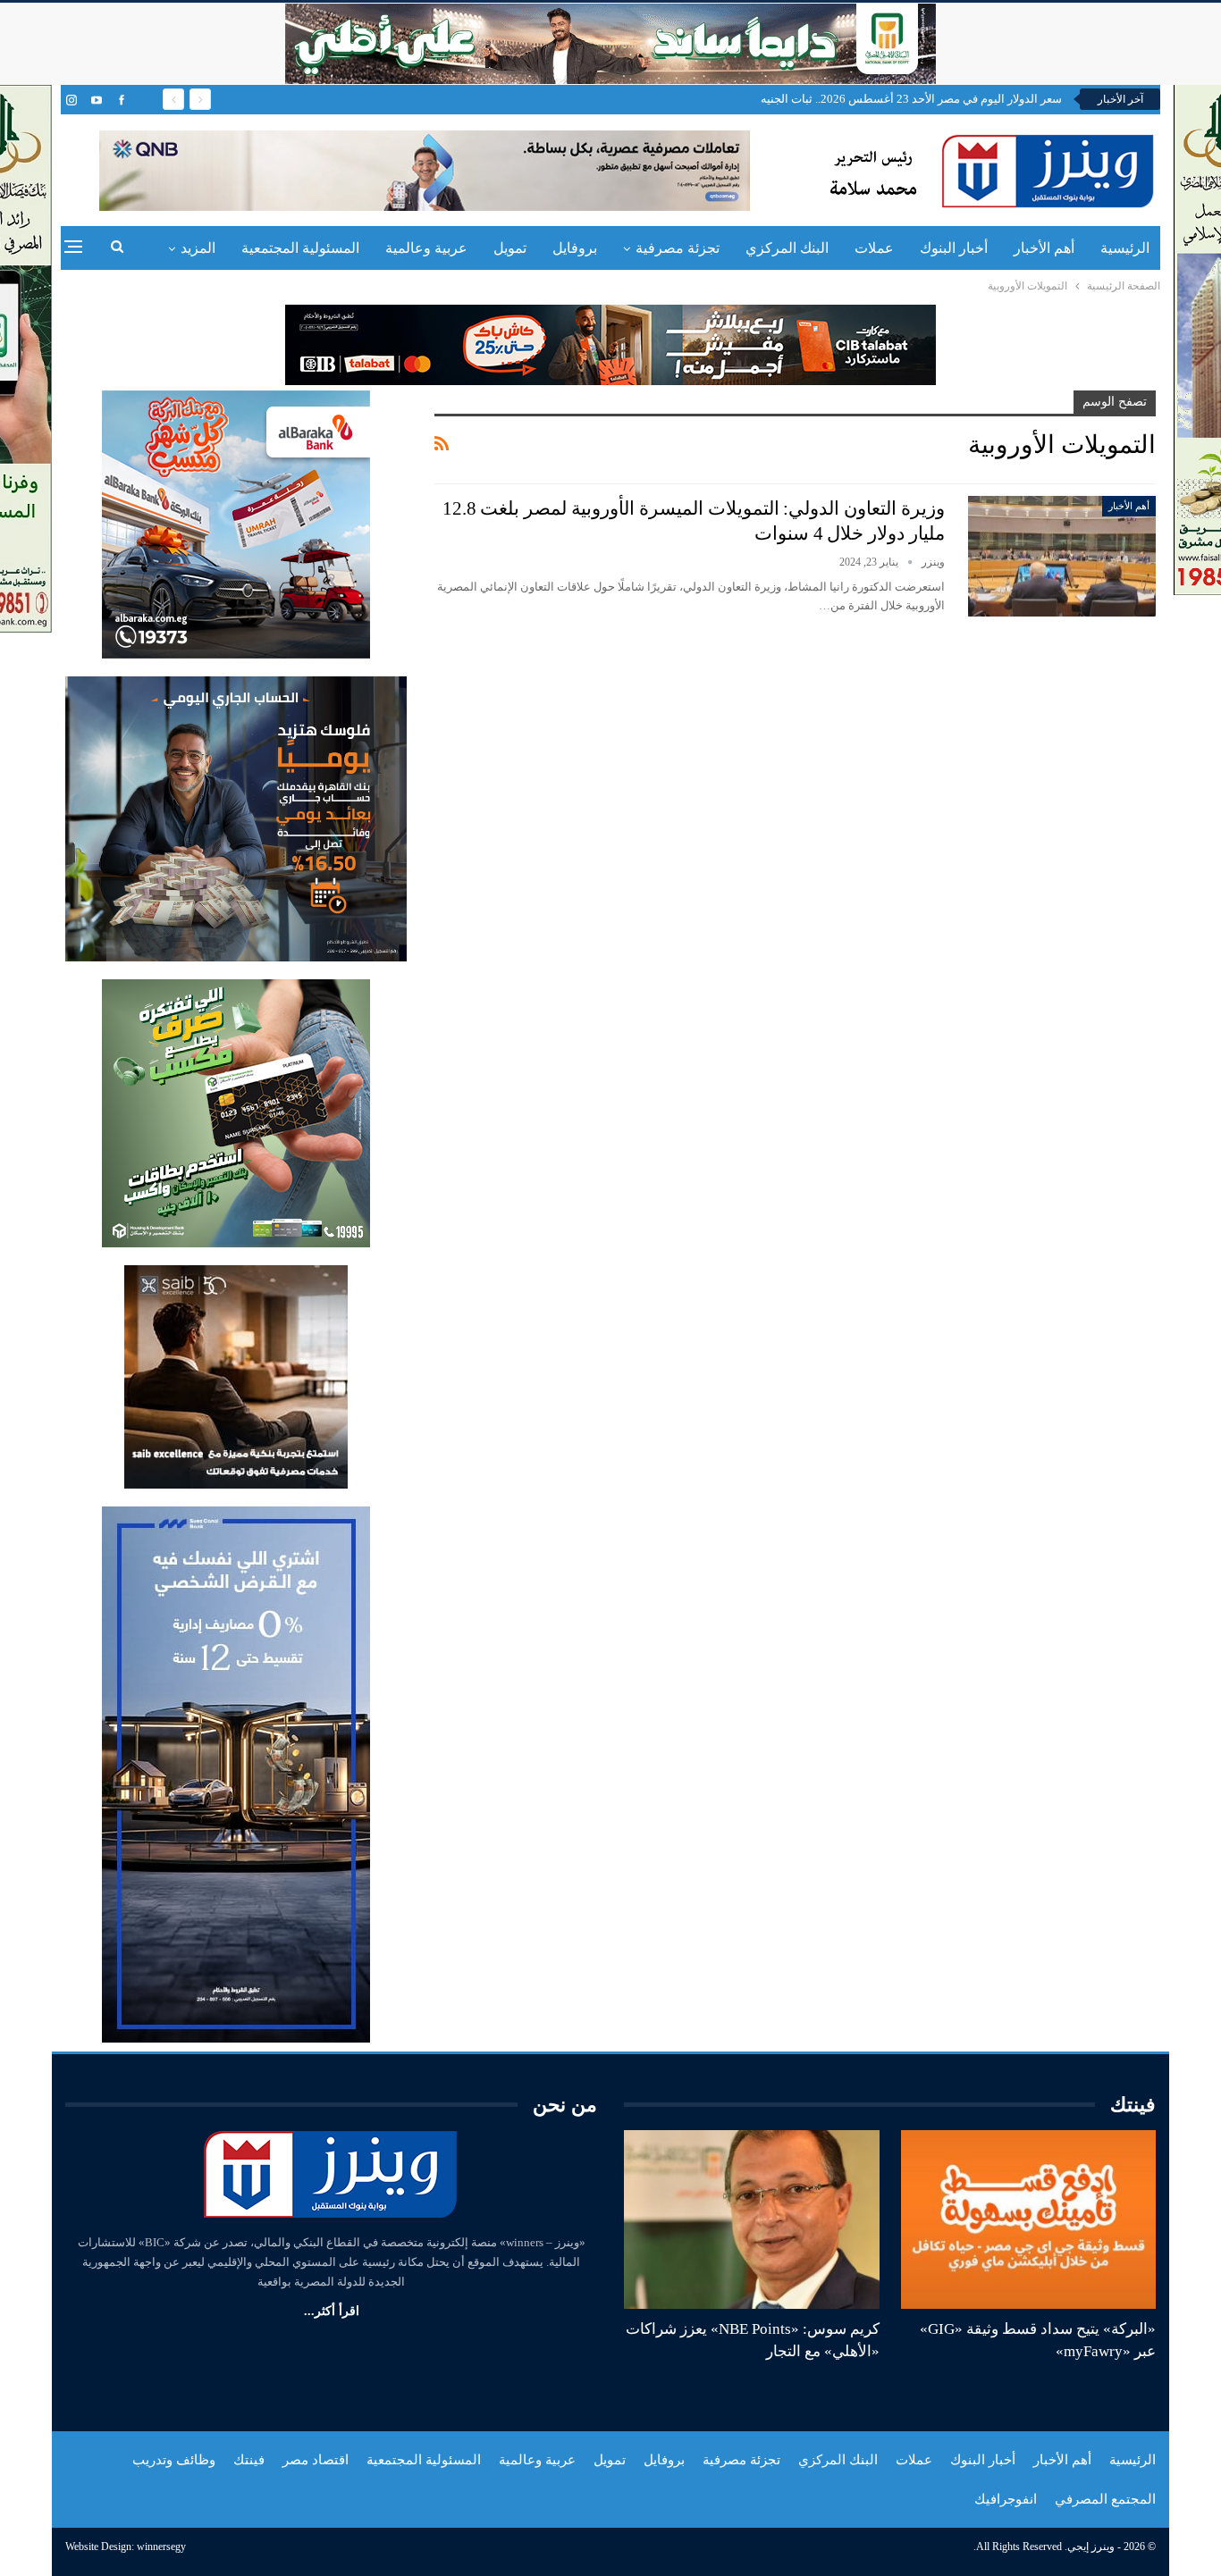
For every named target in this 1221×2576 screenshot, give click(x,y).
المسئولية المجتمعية (300, 248)
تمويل (510, 248)
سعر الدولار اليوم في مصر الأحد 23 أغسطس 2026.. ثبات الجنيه (911, 99)
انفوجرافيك (1006, 2499)
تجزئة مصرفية (678, 248)
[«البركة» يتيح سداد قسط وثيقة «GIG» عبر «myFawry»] (1029, 2219)
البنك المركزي (787, 248)
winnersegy (161, 2547)
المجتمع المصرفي (1105, 2499)
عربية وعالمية (426, 248)
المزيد (198, 248)
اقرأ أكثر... (332, 2311)
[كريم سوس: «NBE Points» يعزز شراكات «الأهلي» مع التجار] (752, 2219)
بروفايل (575, 248)
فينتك (249, 2460)
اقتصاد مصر (316, 2460)
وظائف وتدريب (174, 2460)
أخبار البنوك (954, 248)
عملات (874, 248)
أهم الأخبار (1044, 248)
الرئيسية (1125, 248)
